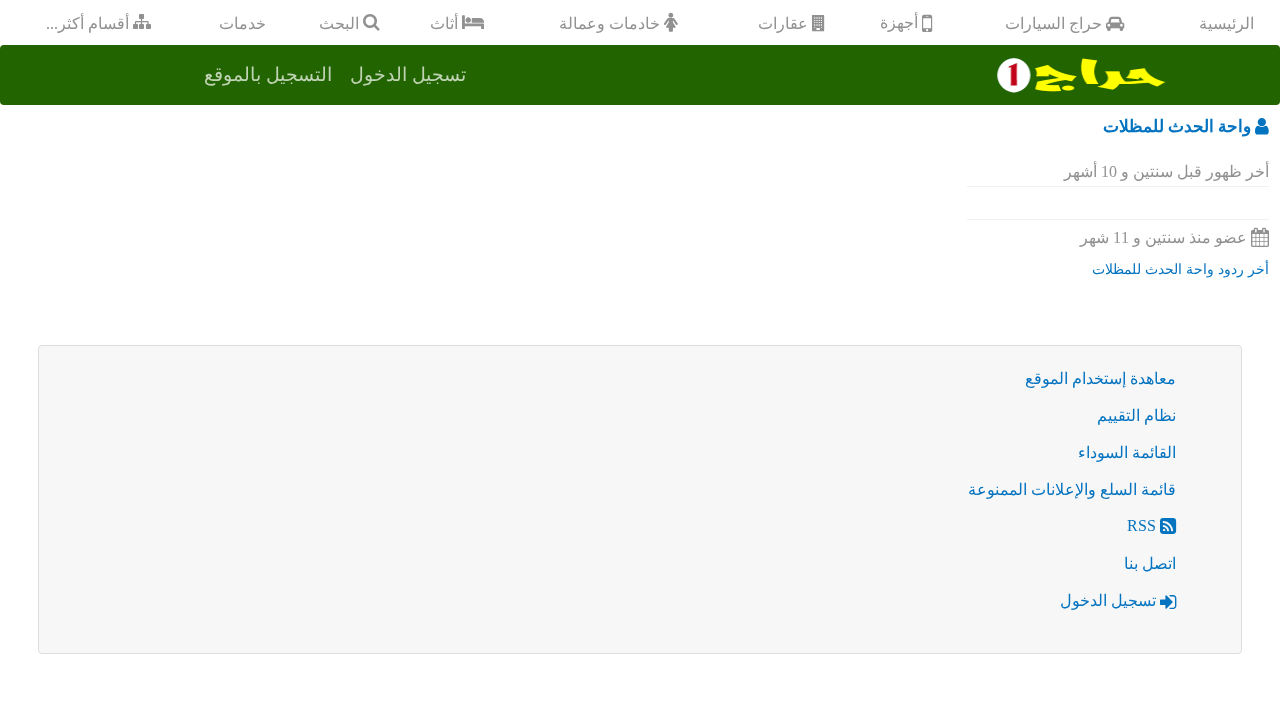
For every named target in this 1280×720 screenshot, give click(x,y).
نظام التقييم (1136, 415)
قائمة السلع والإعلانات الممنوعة (1072, 489)
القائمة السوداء (1127, 452)
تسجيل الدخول (1110, 600)
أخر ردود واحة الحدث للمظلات (1180, 269)
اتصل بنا (1150, 563)
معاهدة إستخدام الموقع (1100, 378)
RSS (1143, 525)
